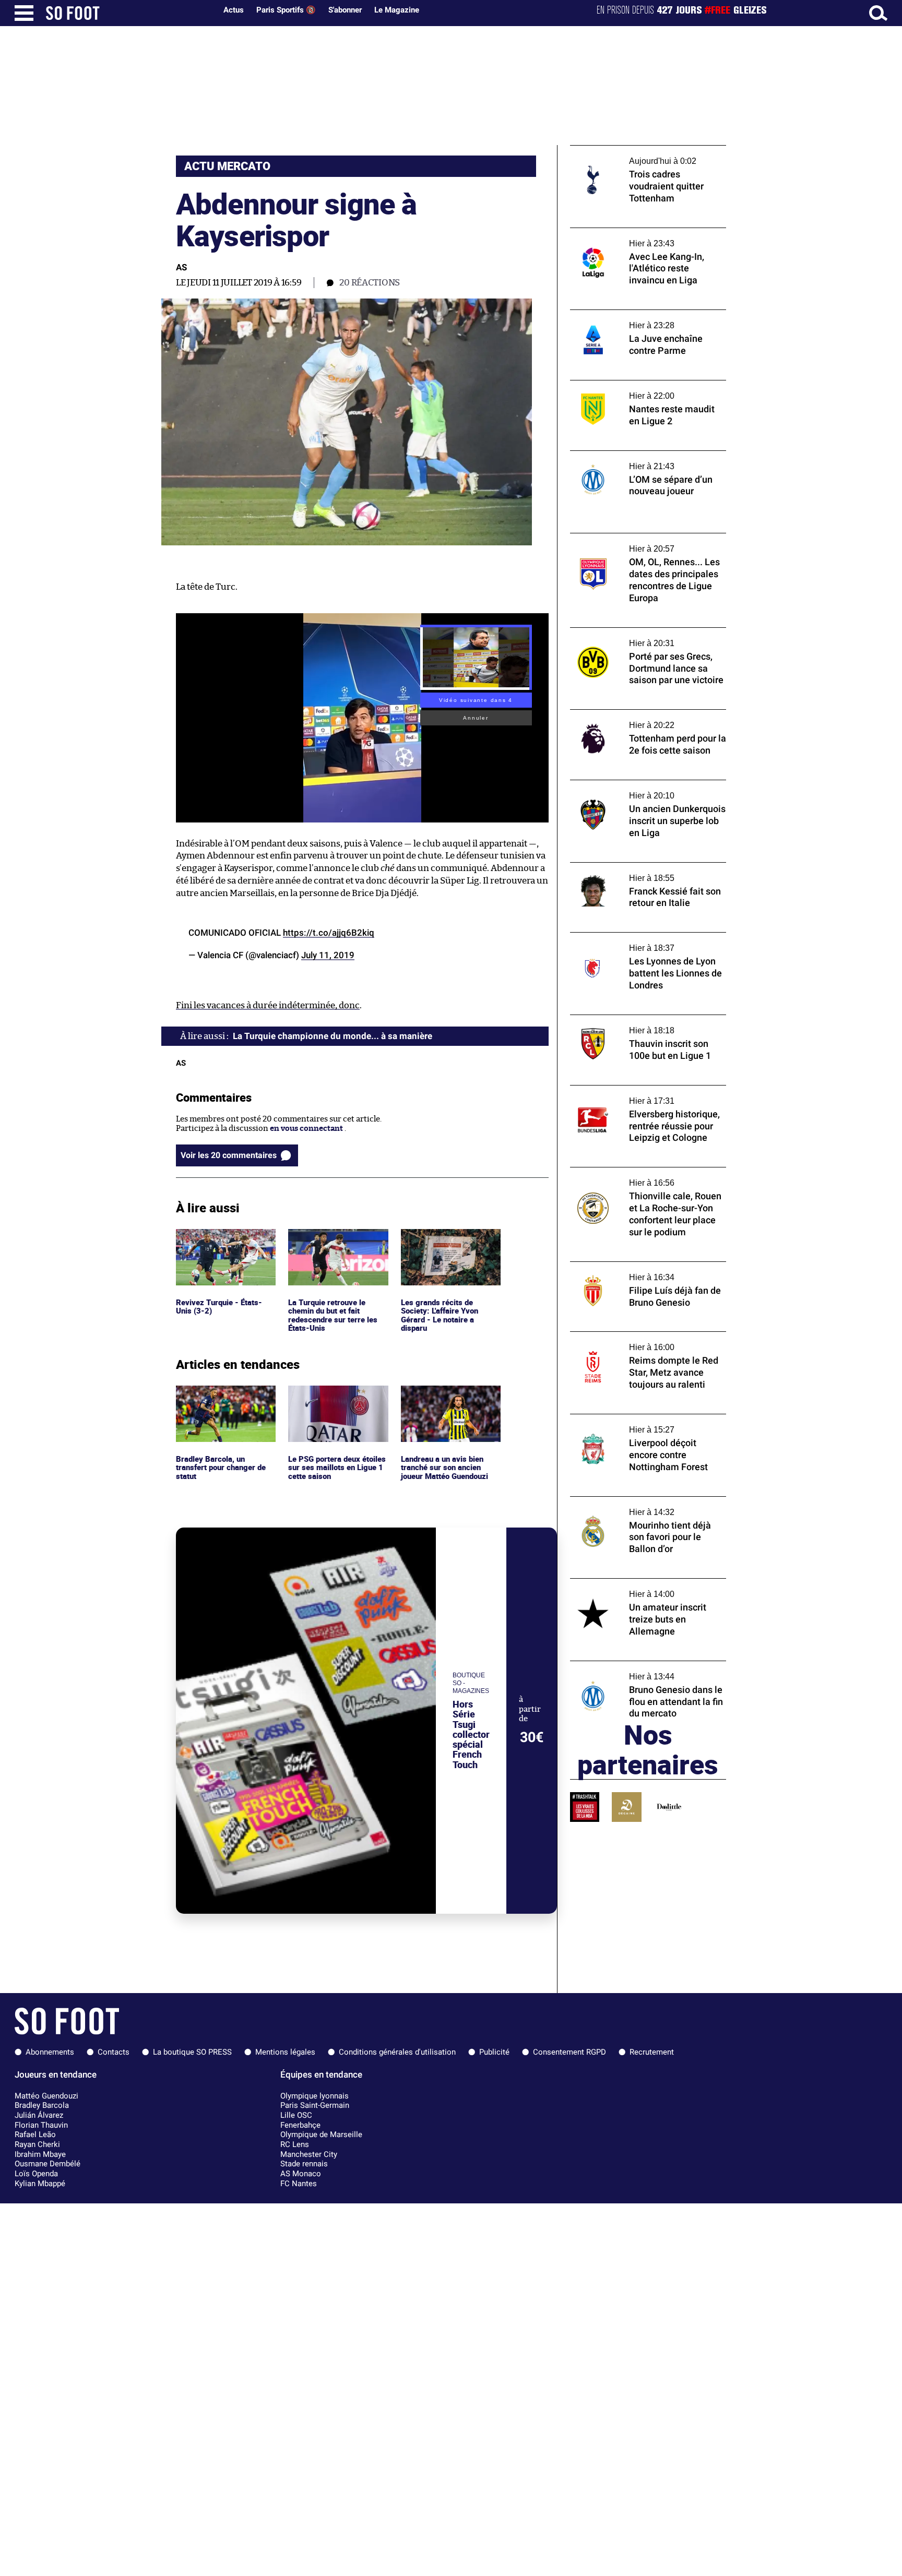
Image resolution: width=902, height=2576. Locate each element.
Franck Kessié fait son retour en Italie (639, 867)
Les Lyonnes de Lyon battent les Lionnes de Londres (643, 942)
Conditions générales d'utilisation (397, 2052)
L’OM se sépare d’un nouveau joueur (635, 455)
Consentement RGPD (569, 2052)
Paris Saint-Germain (315, 2105)
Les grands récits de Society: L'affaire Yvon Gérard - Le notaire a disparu (441, 1248)
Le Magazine (397, 10)
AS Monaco (301, 2174)
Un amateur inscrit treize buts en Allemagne (631, 1588)
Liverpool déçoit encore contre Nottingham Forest (627, 1424)
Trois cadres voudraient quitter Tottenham (628, 155)
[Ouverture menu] (24, 13)
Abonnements (50, 2052)
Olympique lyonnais (314, 2096)
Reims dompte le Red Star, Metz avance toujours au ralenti (641, 1341)
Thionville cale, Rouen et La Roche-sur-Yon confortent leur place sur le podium (643, 1177)
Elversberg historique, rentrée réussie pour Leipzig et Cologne (640, 1095)
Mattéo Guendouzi (46, 2096)
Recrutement (652, 2052)
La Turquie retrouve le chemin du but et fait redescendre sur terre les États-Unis (334, 1248)
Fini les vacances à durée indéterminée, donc (268, 1005)
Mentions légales (285, 2052)
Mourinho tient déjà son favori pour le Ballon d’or (640, 1506)
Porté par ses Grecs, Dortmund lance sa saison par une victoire (642, 637)
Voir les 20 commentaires (229, 1155)
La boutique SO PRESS (192, 2052)
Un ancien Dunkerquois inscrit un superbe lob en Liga (633, 790)
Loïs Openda (36, 2174)
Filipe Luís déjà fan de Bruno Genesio (637, 1266)
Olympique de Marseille (321, 2134)
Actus (234, 10)
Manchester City (309, 2154)
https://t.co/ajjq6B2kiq (329, 933)
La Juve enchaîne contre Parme (627, 314)
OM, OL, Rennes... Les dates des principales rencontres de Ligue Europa (647, 543)
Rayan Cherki (37, 2144)
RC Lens (295, 2144)
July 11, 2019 (328, 955)
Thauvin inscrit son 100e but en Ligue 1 (641, 1019)
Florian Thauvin (41, 2125)
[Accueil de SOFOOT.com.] (128, 13)
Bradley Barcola (42, 2105)
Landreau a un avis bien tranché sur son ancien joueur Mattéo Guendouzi (448, 1400)
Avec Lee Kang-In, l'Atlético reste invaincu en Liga (648, 237)
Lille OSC (296, 2115)
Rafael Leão (35, 2134)
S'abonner (345, 10)
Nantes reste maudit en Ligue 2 (627, 385)
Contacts (114, 2052)
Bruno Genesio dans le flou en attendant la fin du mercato (648, 1671)
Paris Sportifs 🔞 (286, 10)
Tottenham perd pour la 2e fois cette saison (636, 719)
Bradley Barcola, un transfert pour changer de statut (223, 1400)
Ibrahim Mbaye (40, 2154)
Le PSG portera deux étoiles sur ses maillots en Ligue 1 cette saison (335, 1400)
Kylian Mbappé (40, 2184)
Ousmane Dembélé (48, 2164)
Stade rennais (304, 2164)
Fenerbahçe (300, 2125)
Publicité (494, 2052)
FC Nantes (299, 2184)
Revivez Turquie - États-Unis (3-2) (220, 1238)
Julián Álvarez (39, 2115)
